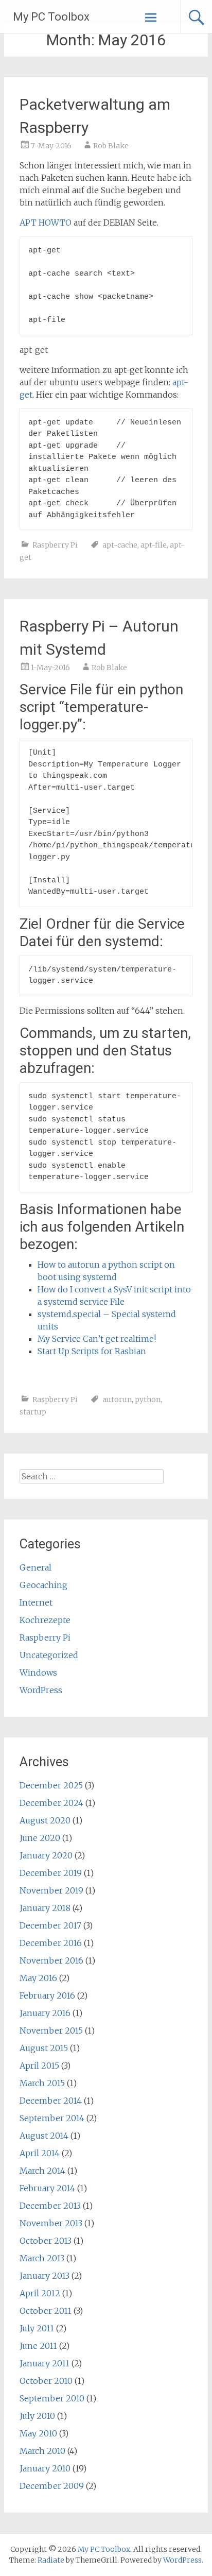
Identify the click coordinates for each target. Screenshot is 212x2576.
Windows (38, 1673)
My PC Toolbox (51, 17)
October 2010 (46, 2381)
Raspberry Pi (55, 545)
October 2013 (46, 2241)
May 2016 (38, 1978)
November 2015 (51, 2031)
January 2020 (46, 1855)
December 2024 (51, 1803)
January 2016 (45, 2013)
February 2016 (47, 1995)
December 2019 (51, 1873)
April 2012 (40, 2293)
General (36, 1567)
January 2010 (45, 2468)
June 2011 (38, 2346)
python (148, 1400)
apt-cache (120, 545)
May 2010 (38, 2433)
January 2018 (45, 1908)
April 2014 (40, 2153)
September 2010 (52, 2398)
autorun (117, 1400)
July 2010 (37, 2416)
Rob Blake (111, 146)
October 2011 (46, 2311)
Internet (36, 1602)
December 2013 (50, 2206)
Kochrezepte (45, 1620)
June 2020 (40, 1838)
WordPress (41, 1690)
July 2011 (37, 2328)
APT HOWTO (46, 223)
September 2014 (52, 2118)
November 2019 (51, 1890)
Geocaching (43, 1585)
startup (33, 1412)
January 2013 (45, 2276)
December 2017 (50, 1925)
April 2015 (39, 2066)
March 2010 (42, 2451)
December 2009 (52, 2486)
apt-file (154, 545)
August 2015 (44, 2048)
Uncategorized (49, 1655)
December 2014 (51, 2101)
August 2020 (45, 1820)
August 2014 (44, 2136)
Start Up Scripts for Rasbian (92, 1351)
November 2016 (51, 1960)
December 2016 (51, 1943)
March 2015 (42, 2083)
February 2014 (47, 2188)
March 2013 (42, 2258)
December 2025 (51, 1785)
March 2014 (42, 2171)
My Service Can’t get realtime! (97, 1339)
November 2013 (51, 2223)
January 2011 (45, 2363)
